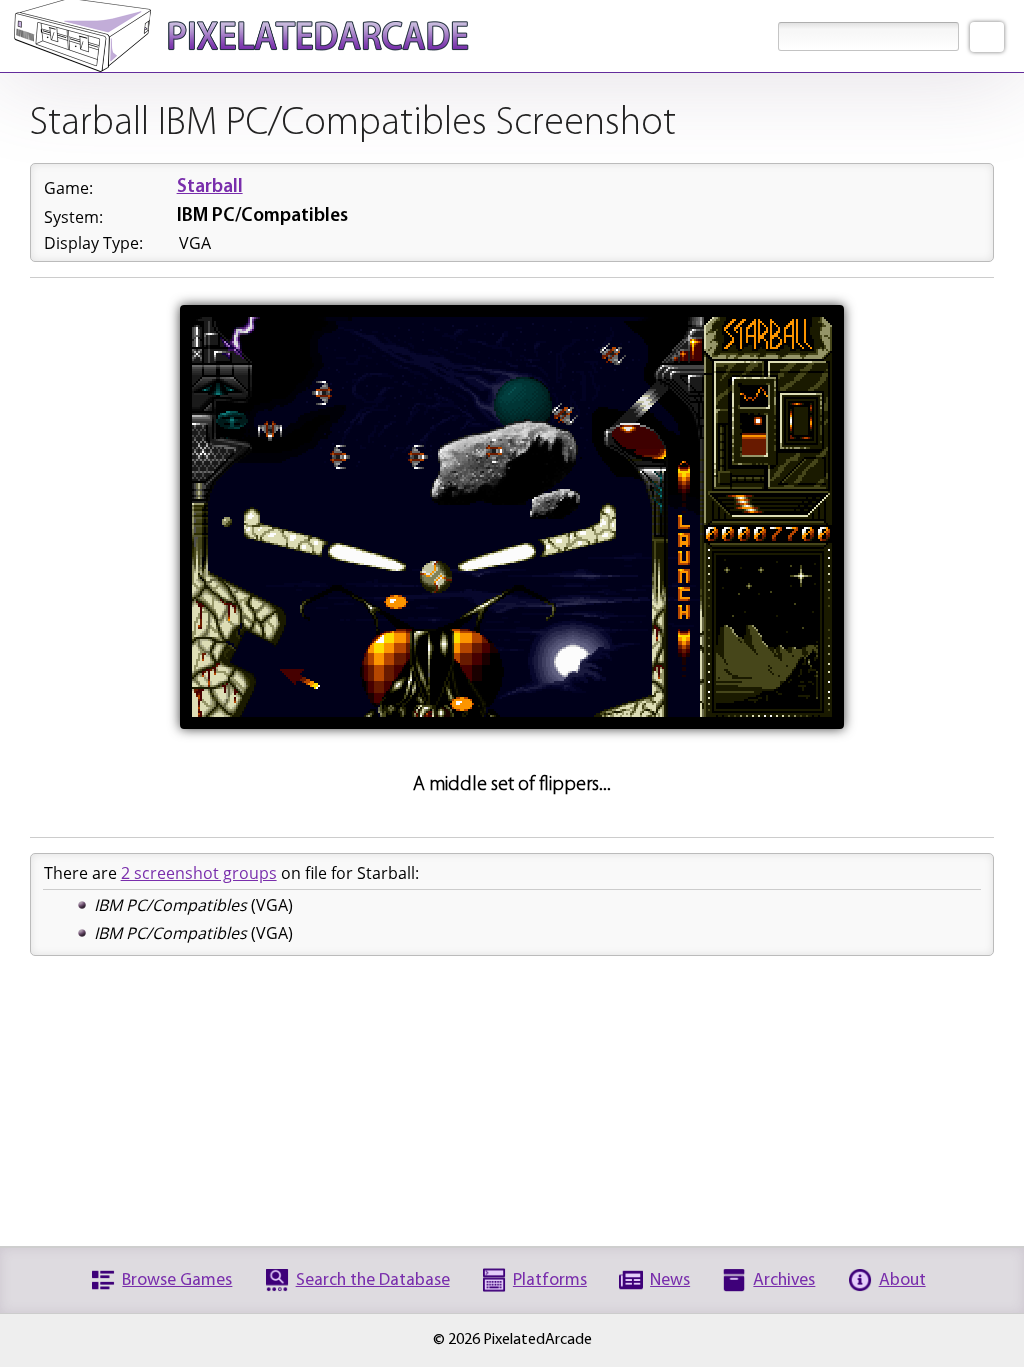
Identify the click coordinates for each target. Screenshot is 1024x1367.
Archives (784, 1280)
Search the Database (373, 1280)
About (902, 1280)
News (670, 1280)
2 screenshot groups (199, 873)
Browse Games (177, 1280)
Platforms (550, 1280)
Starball (210, 187)
